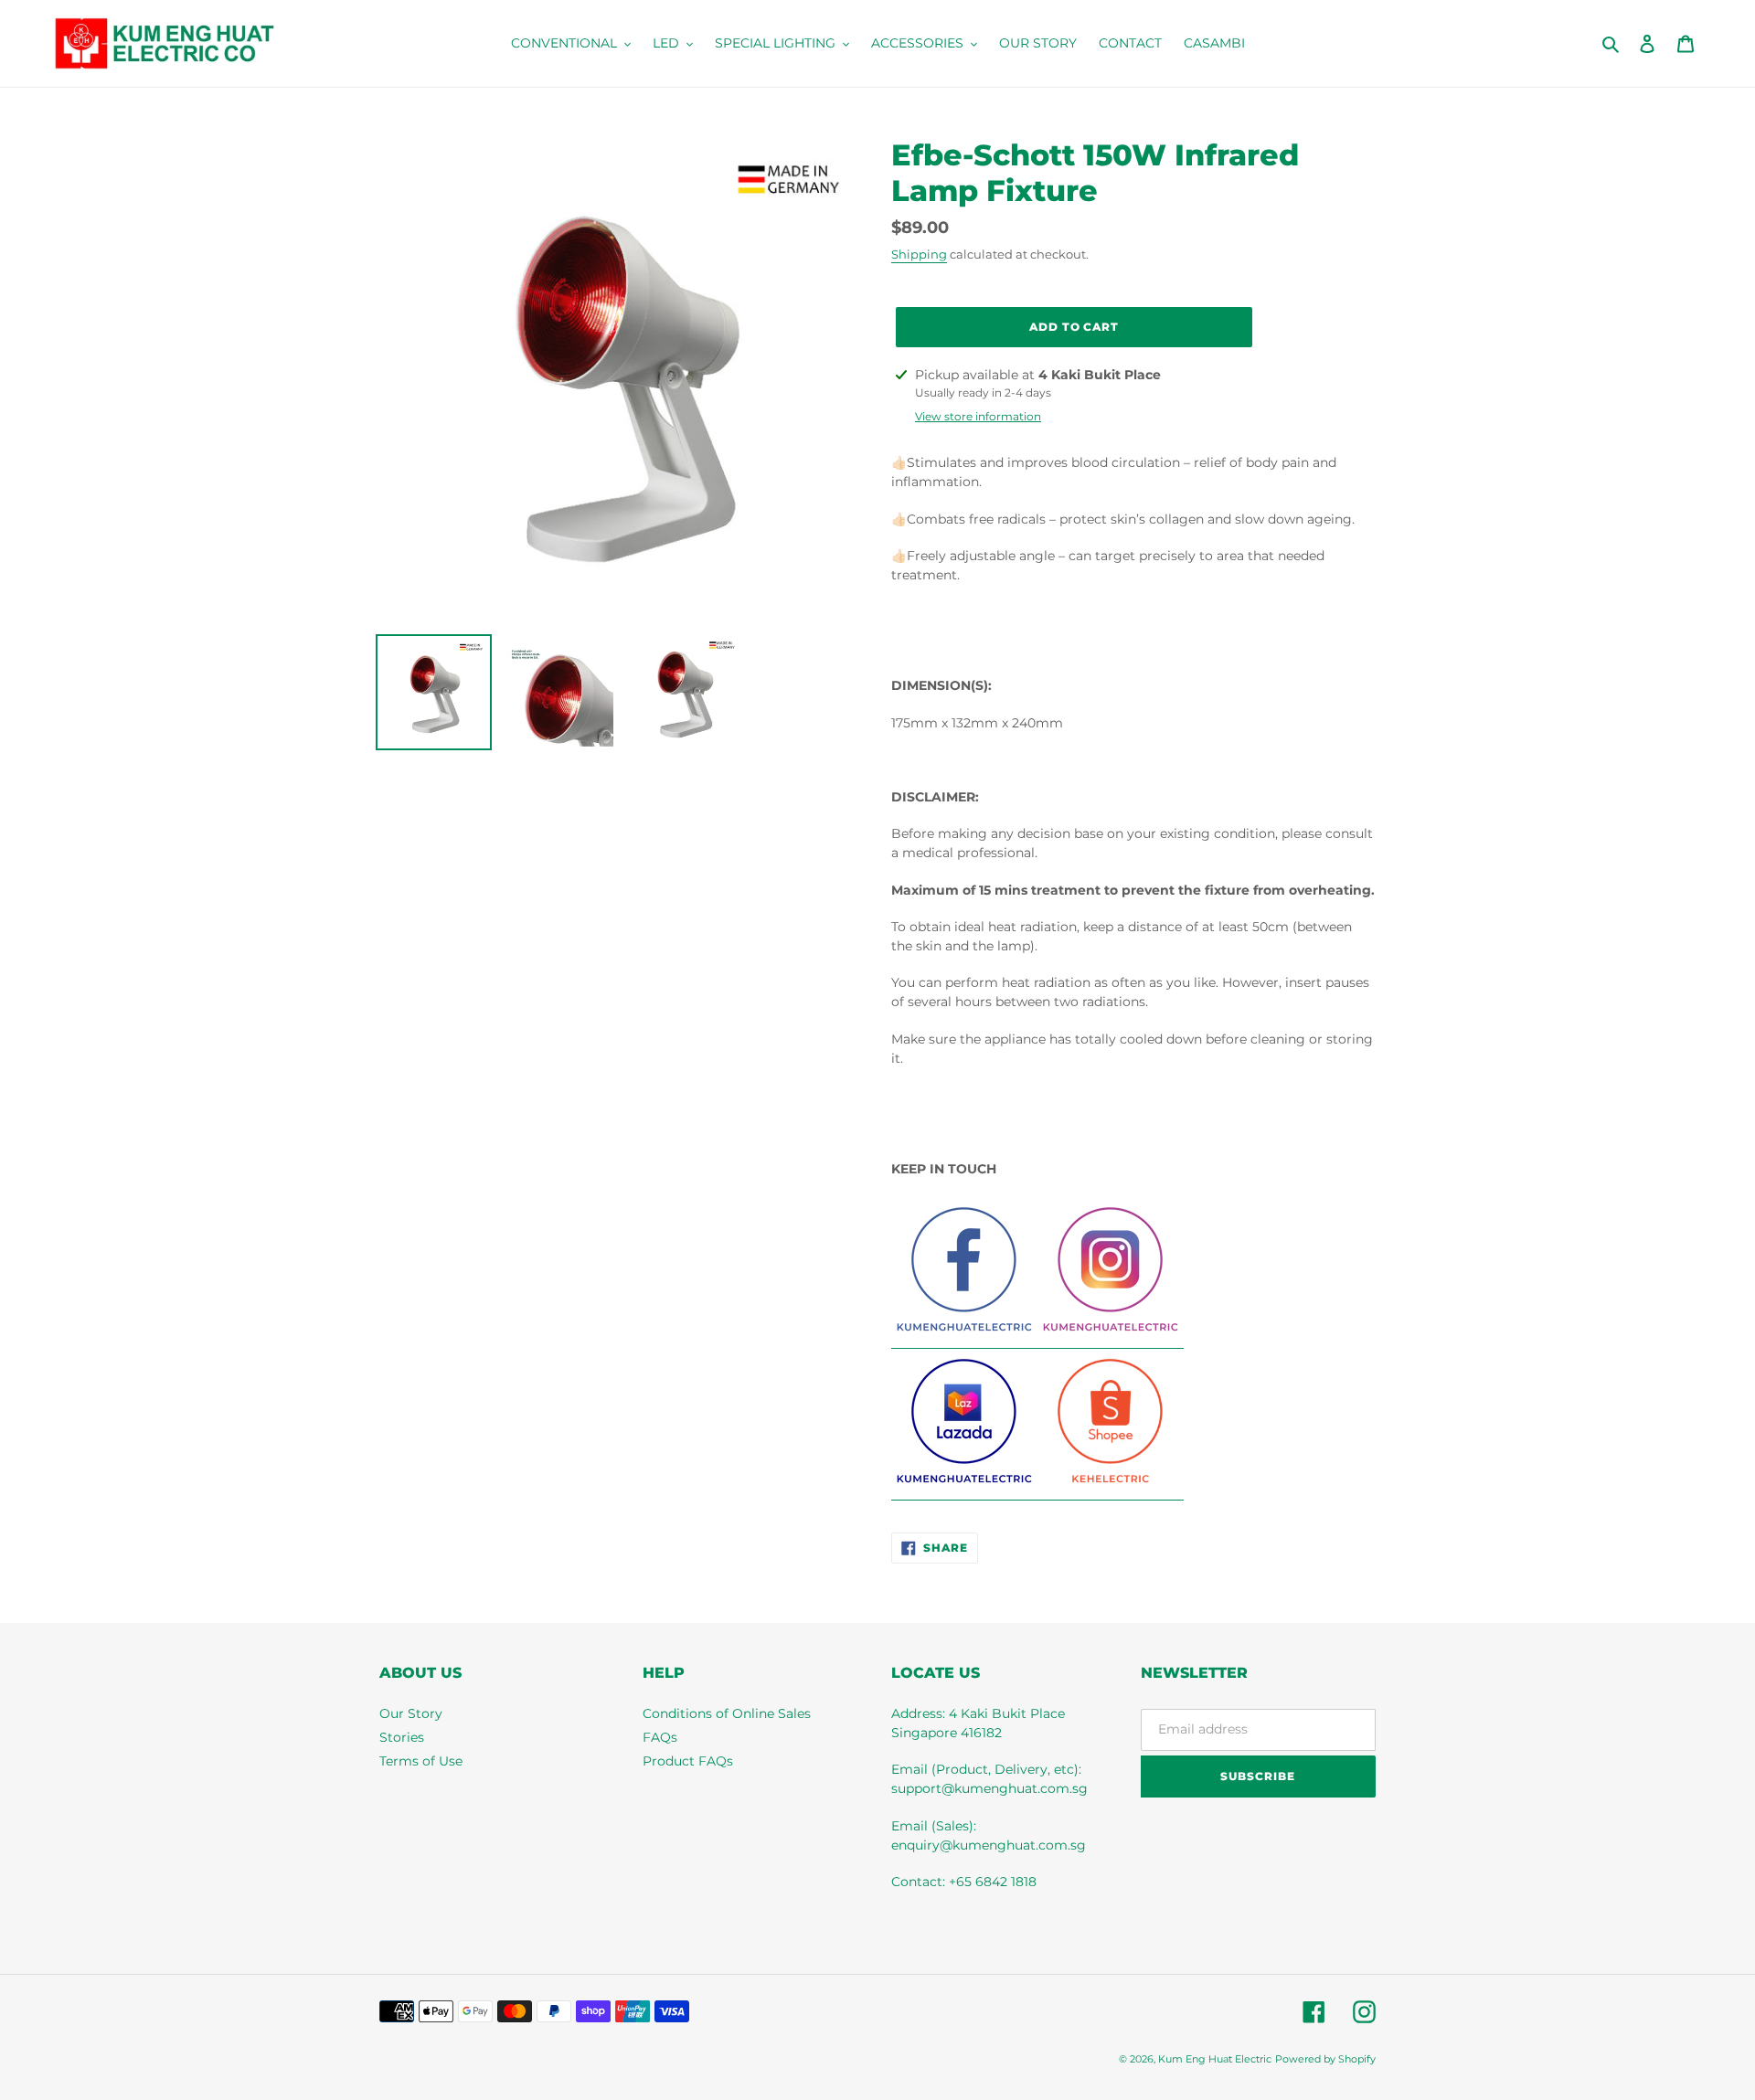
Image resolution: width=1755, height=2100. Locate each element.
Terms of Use (421, 1761)
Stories (402, 1737)
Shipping (919, 254)
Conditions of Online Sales (727, 1713)
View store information (978, 416)
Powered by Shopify (1325, 2059)
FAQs (660, 1737)
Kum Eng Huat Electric (1215, 2059)
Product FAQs (688, 1761)
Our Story (411, 1713)
